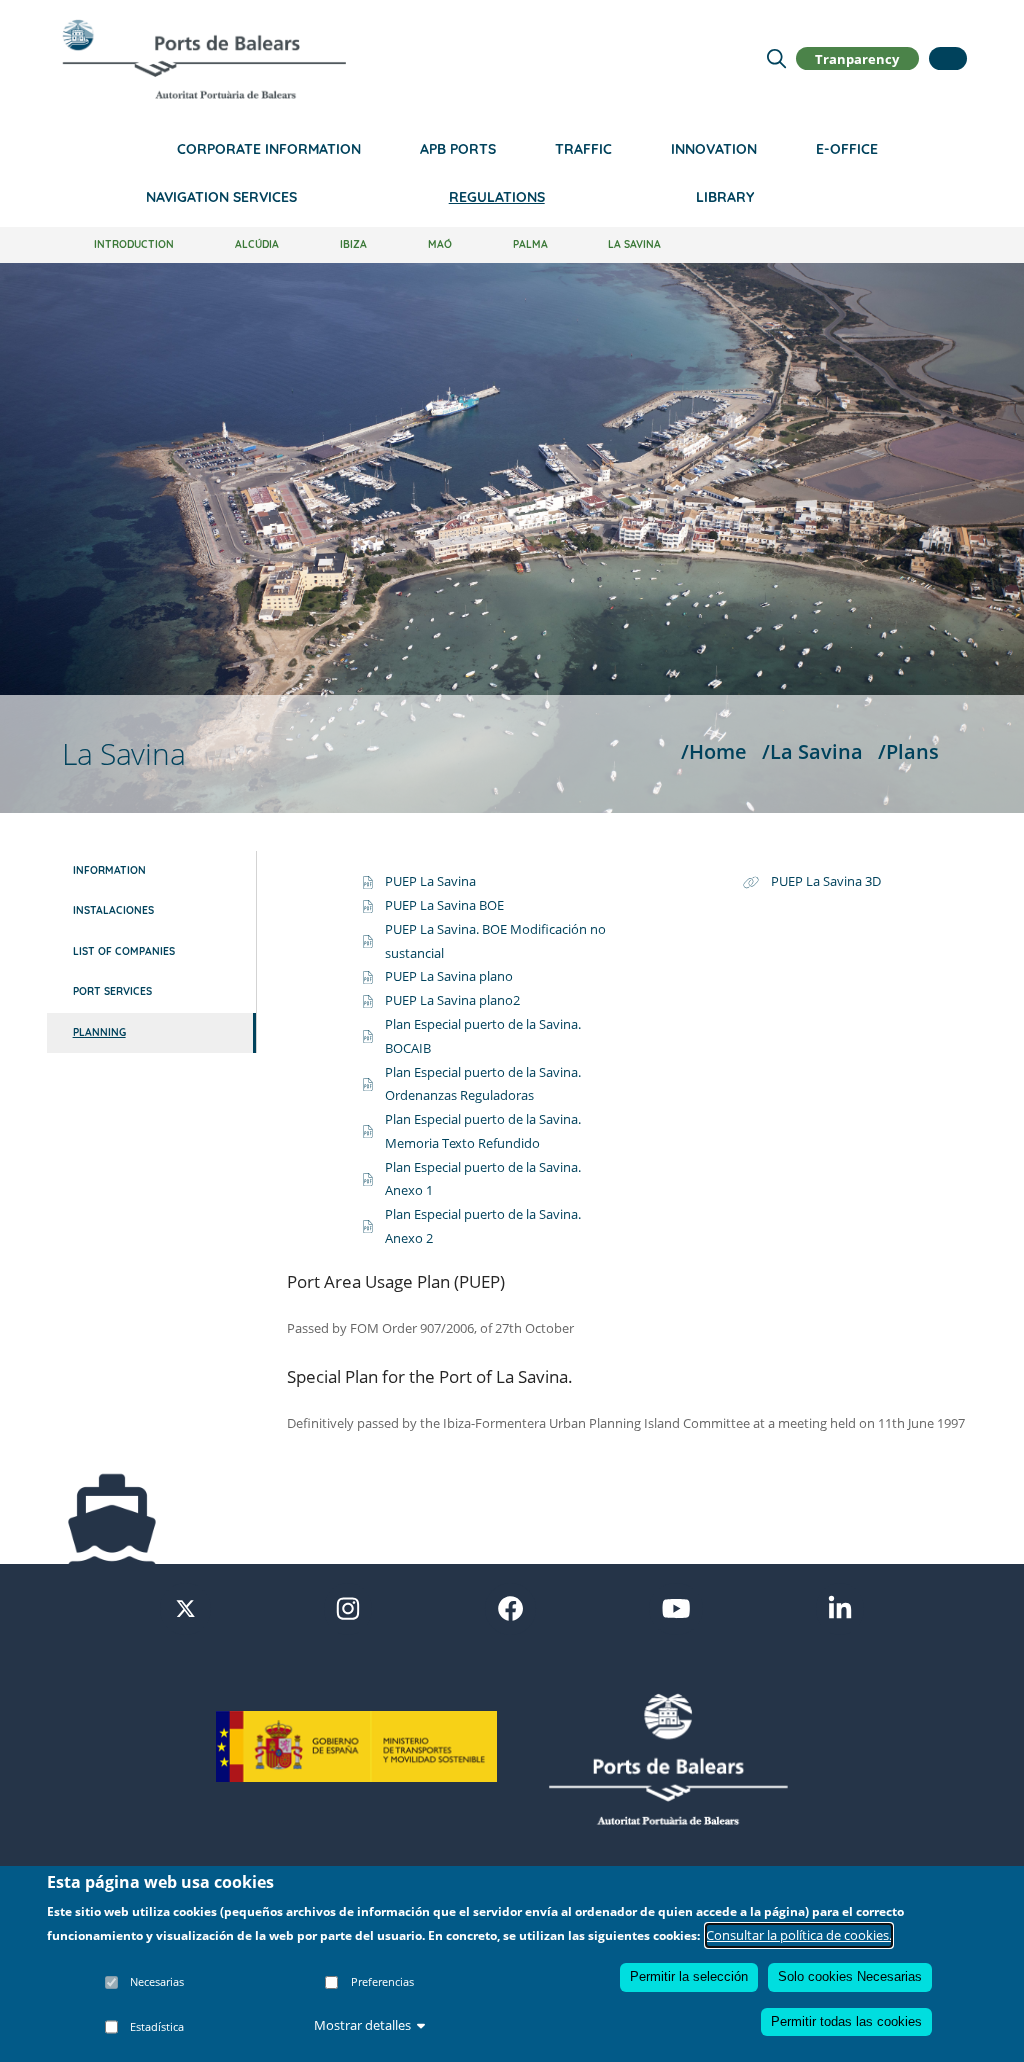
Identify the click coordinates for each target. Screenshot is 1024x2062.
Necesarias (157, 1981)
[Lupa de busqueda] (776, 58)
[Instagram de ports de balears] (348, 1607)
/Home (714, 751)
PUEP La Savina (430, 881)
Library (725, 197)
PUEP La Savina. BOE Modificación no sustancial (495, 941)
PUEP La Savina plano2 (452, 1000)
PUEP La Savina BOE (444, 905)
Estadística (157, 2026)
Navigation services (221, 197)
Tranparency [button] (857, 58)
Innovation (714, 149)
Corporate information (269, 149)
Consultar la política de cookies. (799, 1935)
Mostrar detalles (362, 2025)
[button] (948, 58)
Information (109, 870)
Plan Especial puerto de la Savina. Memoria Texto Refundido (483, 1131)
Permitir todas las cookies (846, 2021)
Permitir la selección (689, 1976)
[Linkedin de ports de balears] (840, 1607)
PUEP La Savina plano (449, 976)
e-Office (847, 149)
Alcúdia (257, 244)
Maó (440, 244)
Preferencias (382, 1981)
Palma (530, 244)
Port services (112, 991)
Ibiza (353, 244)
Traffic (583, 149)
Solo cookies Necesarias (850, 1976)
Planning (99, 1032)
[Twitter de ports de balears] (185, 1607)
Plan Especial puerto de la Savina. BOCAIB (483, 1036)
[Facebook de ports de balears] (510, 1607)
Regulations (497, 197)
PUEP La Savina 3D (826, 881)
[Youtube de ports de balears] (676, 1607)
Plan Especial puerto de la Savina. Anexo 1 (483, 1179)
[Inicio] (204, 59)
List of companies (124, 951)
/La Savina (812, 751)
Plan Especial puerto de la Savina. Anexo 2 (483, 1226)
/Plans (908, 751)
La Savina (634, 244)
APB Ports (458, 149)
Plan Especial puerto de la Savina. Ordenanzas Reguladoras (483, 1084)
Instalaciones (113, 910)
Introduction (134, 244)
